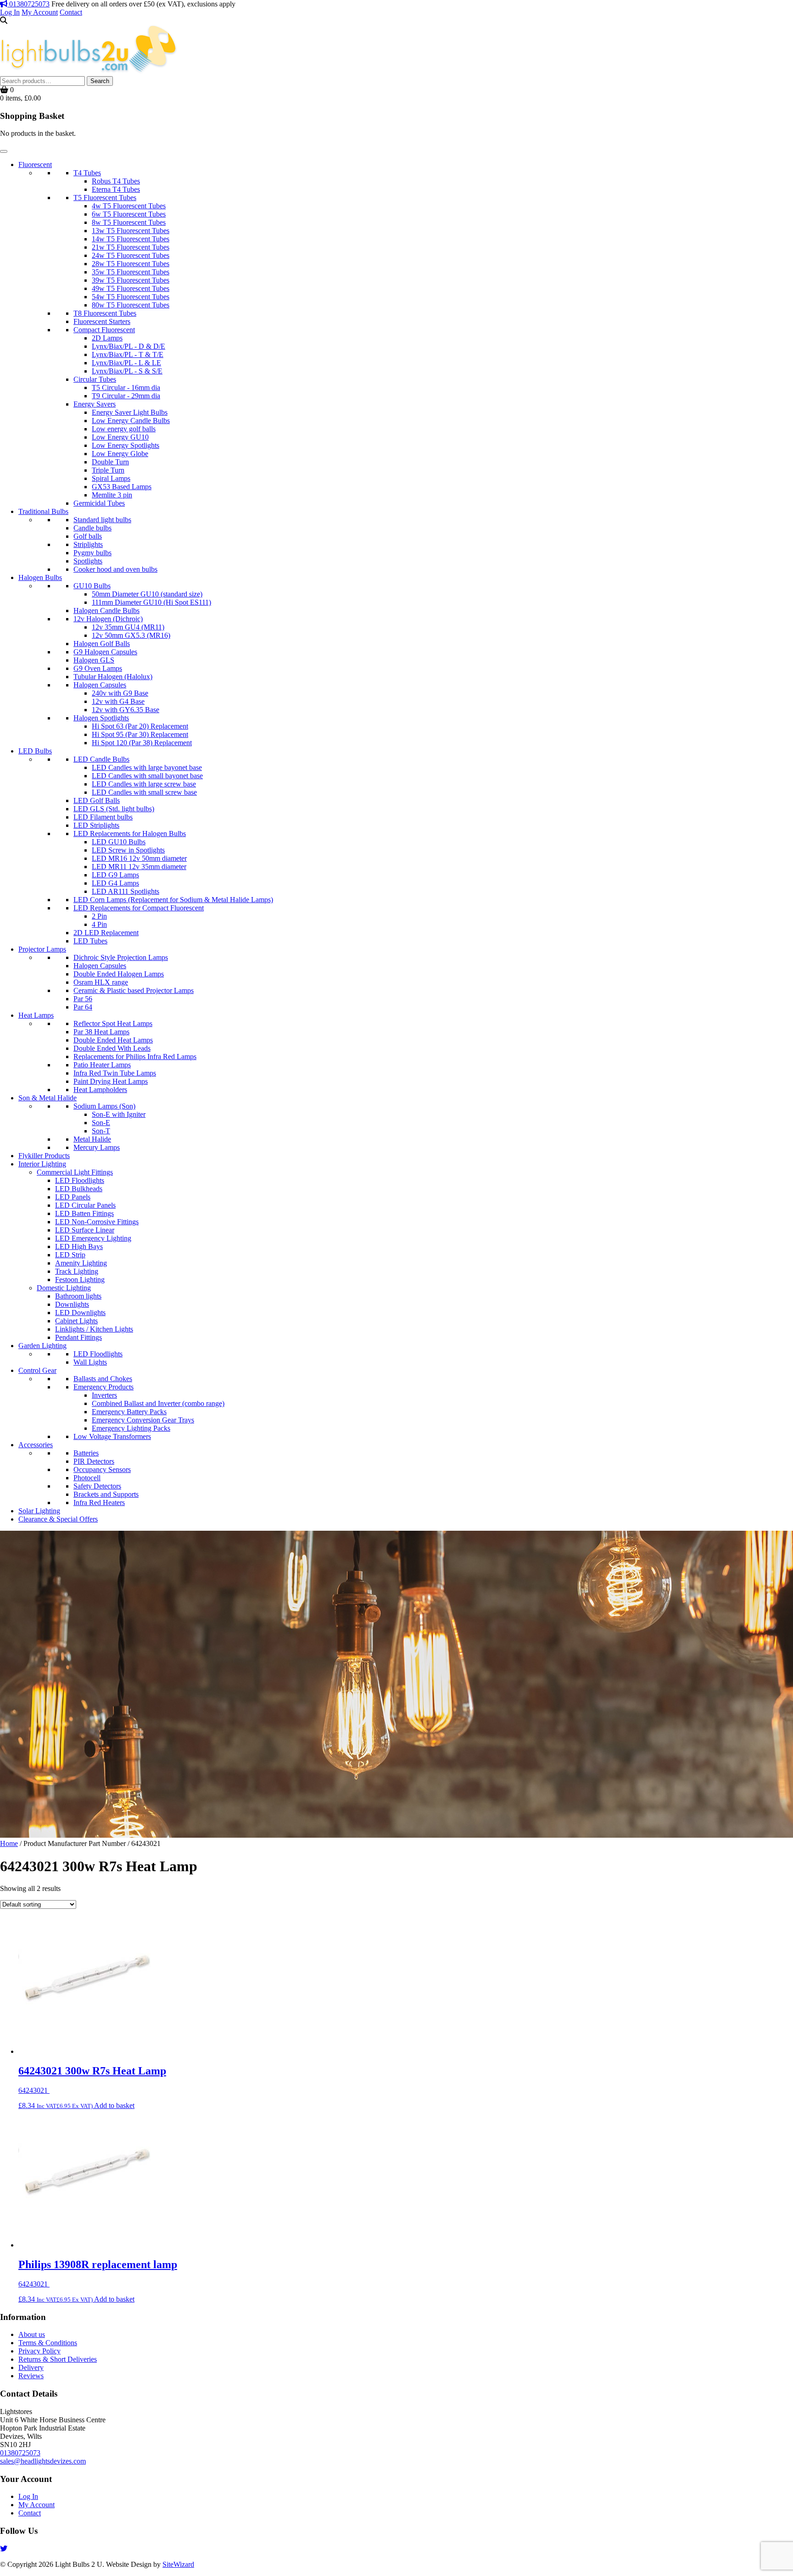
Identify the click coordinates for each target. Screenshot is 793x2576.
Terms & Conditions (48, 2343)
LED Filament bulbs (103, 817)
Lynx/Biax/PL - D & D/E (128, 346)
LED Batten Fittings (84, 1213)
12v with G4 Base (118, 701)
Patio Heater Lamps (102, 1065)
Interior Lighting (42, 1164)
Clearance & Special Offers (58, 1519)
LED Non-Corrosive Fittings (97, 1222)
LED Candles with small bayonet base (147, 776)
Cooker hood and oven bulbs (115, 569)
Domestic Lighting (64, 1288)
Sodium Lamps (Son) (104, 1106)
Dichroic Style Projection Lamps (121, 957)
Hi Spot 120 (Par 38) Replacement (142, 743)
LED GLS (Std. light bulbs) (114, 809)
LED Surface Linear (85, 1230)
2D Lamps (107, 338)
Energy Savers (95, 404)
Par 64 (83, 1007)
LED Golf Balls (97, 800)
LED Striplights (96, 825)
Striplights (88, 544)
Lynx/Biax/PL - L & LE (126, 363)
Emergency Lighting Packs (131, 1428)
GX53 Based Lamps (122, 487)
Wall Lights (90, 1362)
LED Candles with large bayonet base (147, 767)
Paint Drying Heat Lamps (111, 1081)
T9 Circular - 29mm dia (126, 396)
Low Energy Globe (120, 454)
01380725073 (28, 4)
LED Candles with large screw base (144, 784)
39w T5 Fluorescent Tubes (131, 280)
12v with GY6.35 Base (126, 710)
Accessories (36, 1445)
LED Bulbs (35, 751)
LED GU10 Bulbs (119, 842)
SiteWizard (178, 2564)
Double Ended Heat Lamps (113, 1040)
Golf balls (88, 536)
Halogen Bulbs (40, 577)
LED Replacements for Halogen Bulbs (130, 834)
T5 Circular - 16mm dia (126, 388)
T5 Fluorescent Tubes (105, 198)
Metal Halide (92, 1139)
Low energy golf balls (124, 429)
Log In (10, 12)
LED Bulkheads (79, 1189)
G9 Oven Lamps (98, 668)
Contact (71, 12)
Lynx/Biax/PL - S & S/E (127, 371)
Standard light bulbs (102, 520)
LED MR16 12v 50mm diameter (139, 858)
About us (32, 2334)
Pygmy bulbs (92, 553)
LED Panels (73, 1197)
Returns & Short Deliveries (58, 2359)
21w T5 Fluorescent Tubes (131, 247)
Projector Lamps (42, 949)
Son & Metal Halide (47, 1098)
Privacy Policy (39, 2351)
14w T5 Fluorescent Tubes (131, 239)
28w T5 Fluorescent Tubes (131, 264)
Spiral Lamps (111, 478)
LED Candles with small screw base (144, 792)
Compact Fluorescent (104, 330)
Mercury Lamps (97, 1147)
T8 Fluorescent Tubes (105, 313)
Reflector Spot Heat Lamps (113, 1023)
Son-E (101, 1123)
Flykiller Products (44, 1156)
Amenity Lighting (81, 1263)
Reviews (31, 2376)
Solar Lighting (39, 1511)
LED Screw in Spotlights (128, 850)
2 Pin (99, 916)
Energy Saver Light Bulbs (130, 412)
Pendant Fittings (78, 1337)
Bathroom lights (78, 1296)
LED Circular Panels (85, 1205)
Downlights (72, 1304)
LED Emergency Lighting (93, 1238)
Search (100, 81)
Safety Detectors (97, 1486)
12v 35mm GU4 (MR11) (128, 627)
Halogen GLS (94, 660)
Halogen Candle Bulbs (106, 611)
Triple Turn (108, 470)
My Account (40, 12)
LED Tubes (90, 941)
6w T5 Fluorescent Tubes (129, 214)
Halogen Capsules (100, 685)
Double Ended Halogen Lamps (119, 974)
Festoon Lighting (80, 1280)
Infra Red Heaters (99, 1503)
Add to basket (114, 2105)
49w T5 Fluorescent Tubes (131, 288)
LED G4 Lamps (115, 883)
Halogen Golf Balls (102, 644)
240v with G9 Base (120, 693)
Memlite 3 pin (112, 495)
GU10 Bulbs (92, 586)
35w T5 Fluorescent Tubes (131, 272)
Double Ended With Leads (112, 1048)
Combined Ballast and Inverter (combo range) (158, 1403)
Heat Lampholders (100, 1090)
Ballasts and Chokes (103, 1379)
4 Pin (99, 924)
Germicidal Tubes (99, 503)
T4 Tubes (87, 173)
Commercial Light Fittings (75, 1172)
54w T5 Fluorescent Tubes (131, 297)
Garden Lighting (42, 1346)
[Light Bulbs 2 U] (89, 72)
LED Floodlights (80, 1180)
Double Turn (110, 462)
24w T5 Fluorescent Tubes (131, 255)
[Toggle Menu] (4, 151)
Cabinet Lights (76, 1321)
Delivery (31, 2367)
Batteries (86, 1453)
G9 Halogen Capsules (105, 652)
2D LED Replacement (106, 933)
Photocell (87, 1478)
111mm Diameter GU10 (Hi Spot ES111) (151, 602)
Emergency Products (103, 1387)
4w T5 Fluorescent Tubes (129, 206)
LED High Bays (79, 1246)
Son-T (101, 1131)
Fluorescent (35, 164)
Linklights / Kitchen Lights (94, 1329)
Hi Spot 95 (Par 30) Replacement (140, 734)
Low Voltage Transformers (112, 1436)
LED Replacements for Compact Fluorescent (139, 908)
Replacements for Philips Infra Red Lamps (135, 1057)
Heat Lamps (36, 1015)
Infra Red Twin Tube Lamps (115, 1073)
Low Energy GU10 (120, 437)
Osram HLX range (101, 982)
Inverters (104, 1395)
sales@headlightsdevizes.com (43, 2461)
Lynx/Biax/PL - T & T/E (128, 354)
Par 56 (83, 999)
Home (9, 1843)
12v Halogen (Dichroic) (108, 619)
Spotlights (88, 561)
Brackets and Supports (106, 1494)
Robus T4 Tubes (116, 181)
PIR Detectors (94, 1461)
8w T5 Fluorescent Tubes (129, 222)
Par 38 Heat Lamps (101, 1032)
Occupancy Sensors (102, 1469)
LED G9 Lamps (115, 875)
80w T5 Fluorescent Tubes (131, 305)
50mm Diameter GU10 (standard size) (147, 594)
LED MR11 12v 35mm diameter (139, 867)
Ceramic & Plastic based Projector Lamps (134, 990)
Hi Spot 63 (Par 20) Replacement (140, 726)
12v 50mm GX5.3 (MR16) (131, 635)
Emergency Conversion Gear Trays (143, 1420)
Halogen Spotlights (101, 718)
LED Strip (70, 1255)
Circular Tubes (95, 379)
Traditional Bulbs (43, 511)
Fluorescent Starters (102, 321)
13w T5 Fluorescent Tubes (131, 231)
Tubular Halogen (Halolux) (113, 677)
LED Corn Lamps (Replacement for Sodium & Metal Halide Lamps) (173, 900)
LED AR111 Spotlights (126, 891)
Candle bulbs (92, 528)
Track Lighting (77, 1271)
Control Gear (37, 1370)
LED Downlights (80, 1313)
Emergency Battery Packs (129, 1412)
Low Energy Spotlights (126, 445)
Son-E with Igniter (119, 1114)
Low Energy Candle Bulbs (131, 421)
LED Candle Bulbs (101, 759)
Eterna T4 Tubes (116, 189)
